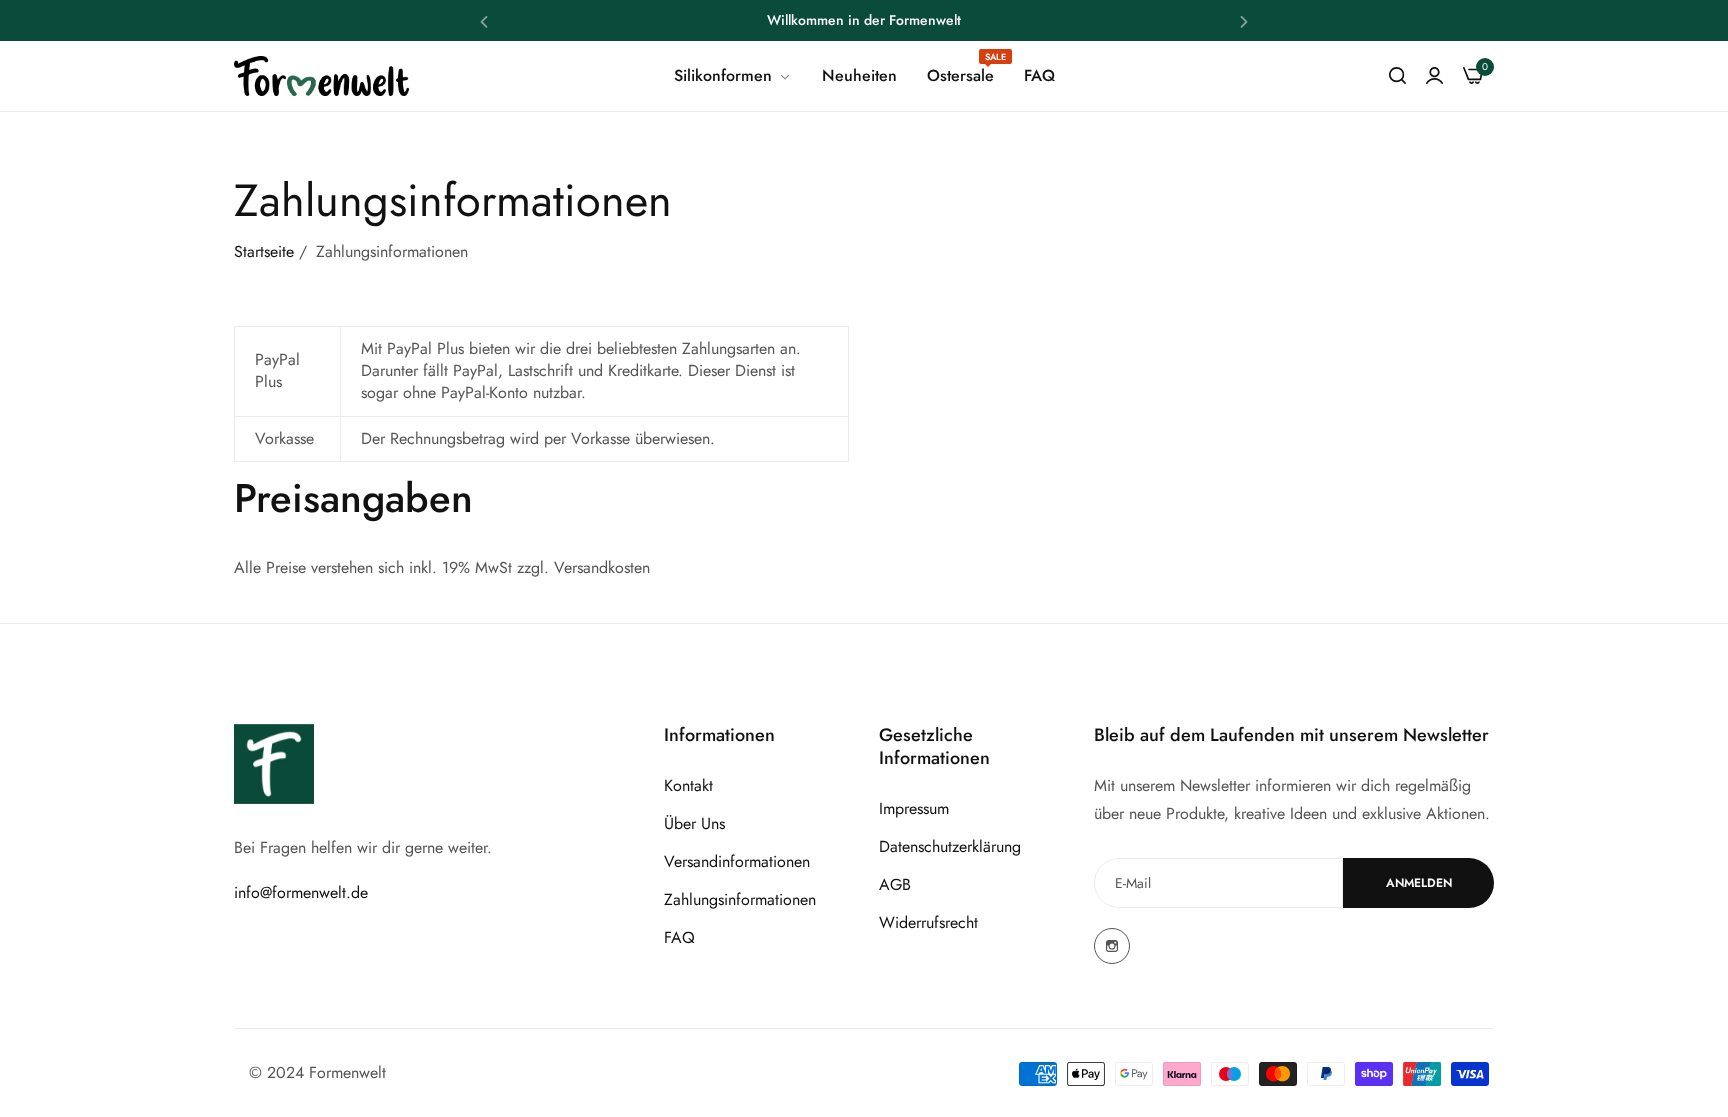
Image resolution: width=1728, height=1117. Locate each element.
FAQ (679, 937)
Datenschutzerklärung (950, 846)
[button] (484, 20)
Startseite (264, 251)
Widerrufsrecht (928, 922)
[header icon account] (1434, 75)
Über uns (694, 823)
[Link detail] (1112, 946)
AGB (895, 884)
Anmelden (1419, 883)
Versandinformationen (737, 861)
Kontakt (688, 785)
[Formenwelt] (321, 76)
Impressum (914, 808)
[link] (733, 76)
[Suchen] (1397, 76)
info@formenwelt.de (301, 892)
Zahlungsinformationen (740, 899)
